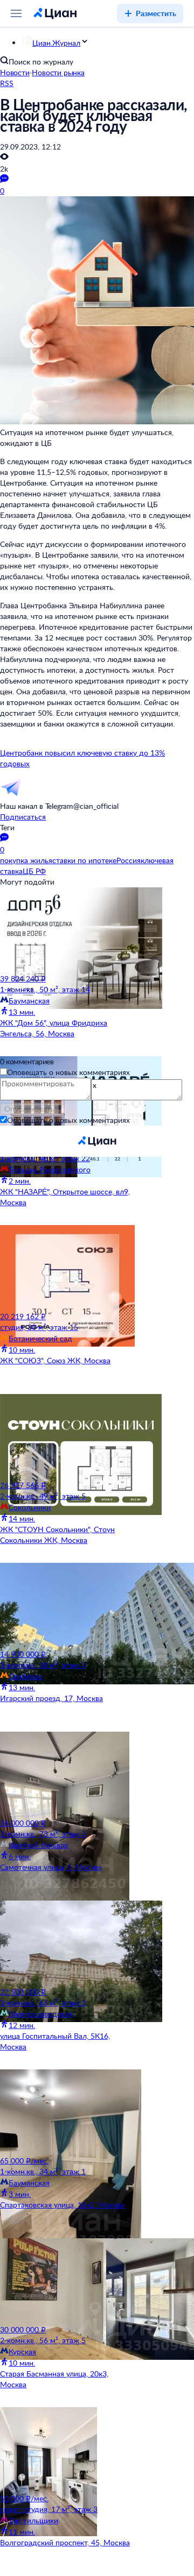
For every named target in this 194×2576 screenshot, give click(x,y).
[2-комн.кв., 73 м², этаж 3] (67, 1775)
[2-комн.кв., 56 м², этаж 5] (67, 2281)
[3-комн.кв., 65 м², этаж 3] (67, 1944)
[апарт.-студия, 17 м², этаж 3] (67, 2450)
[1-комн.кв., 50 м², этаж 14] (67, 930)
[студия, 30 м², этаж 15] (67, 1268)
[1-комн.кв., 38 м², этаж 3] (67, 1606)
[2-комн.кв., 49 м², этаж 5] (67, 1437)
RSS (7, 83)
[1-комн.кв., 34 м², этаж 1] (67, 2112)
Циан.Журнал (56, 43)
